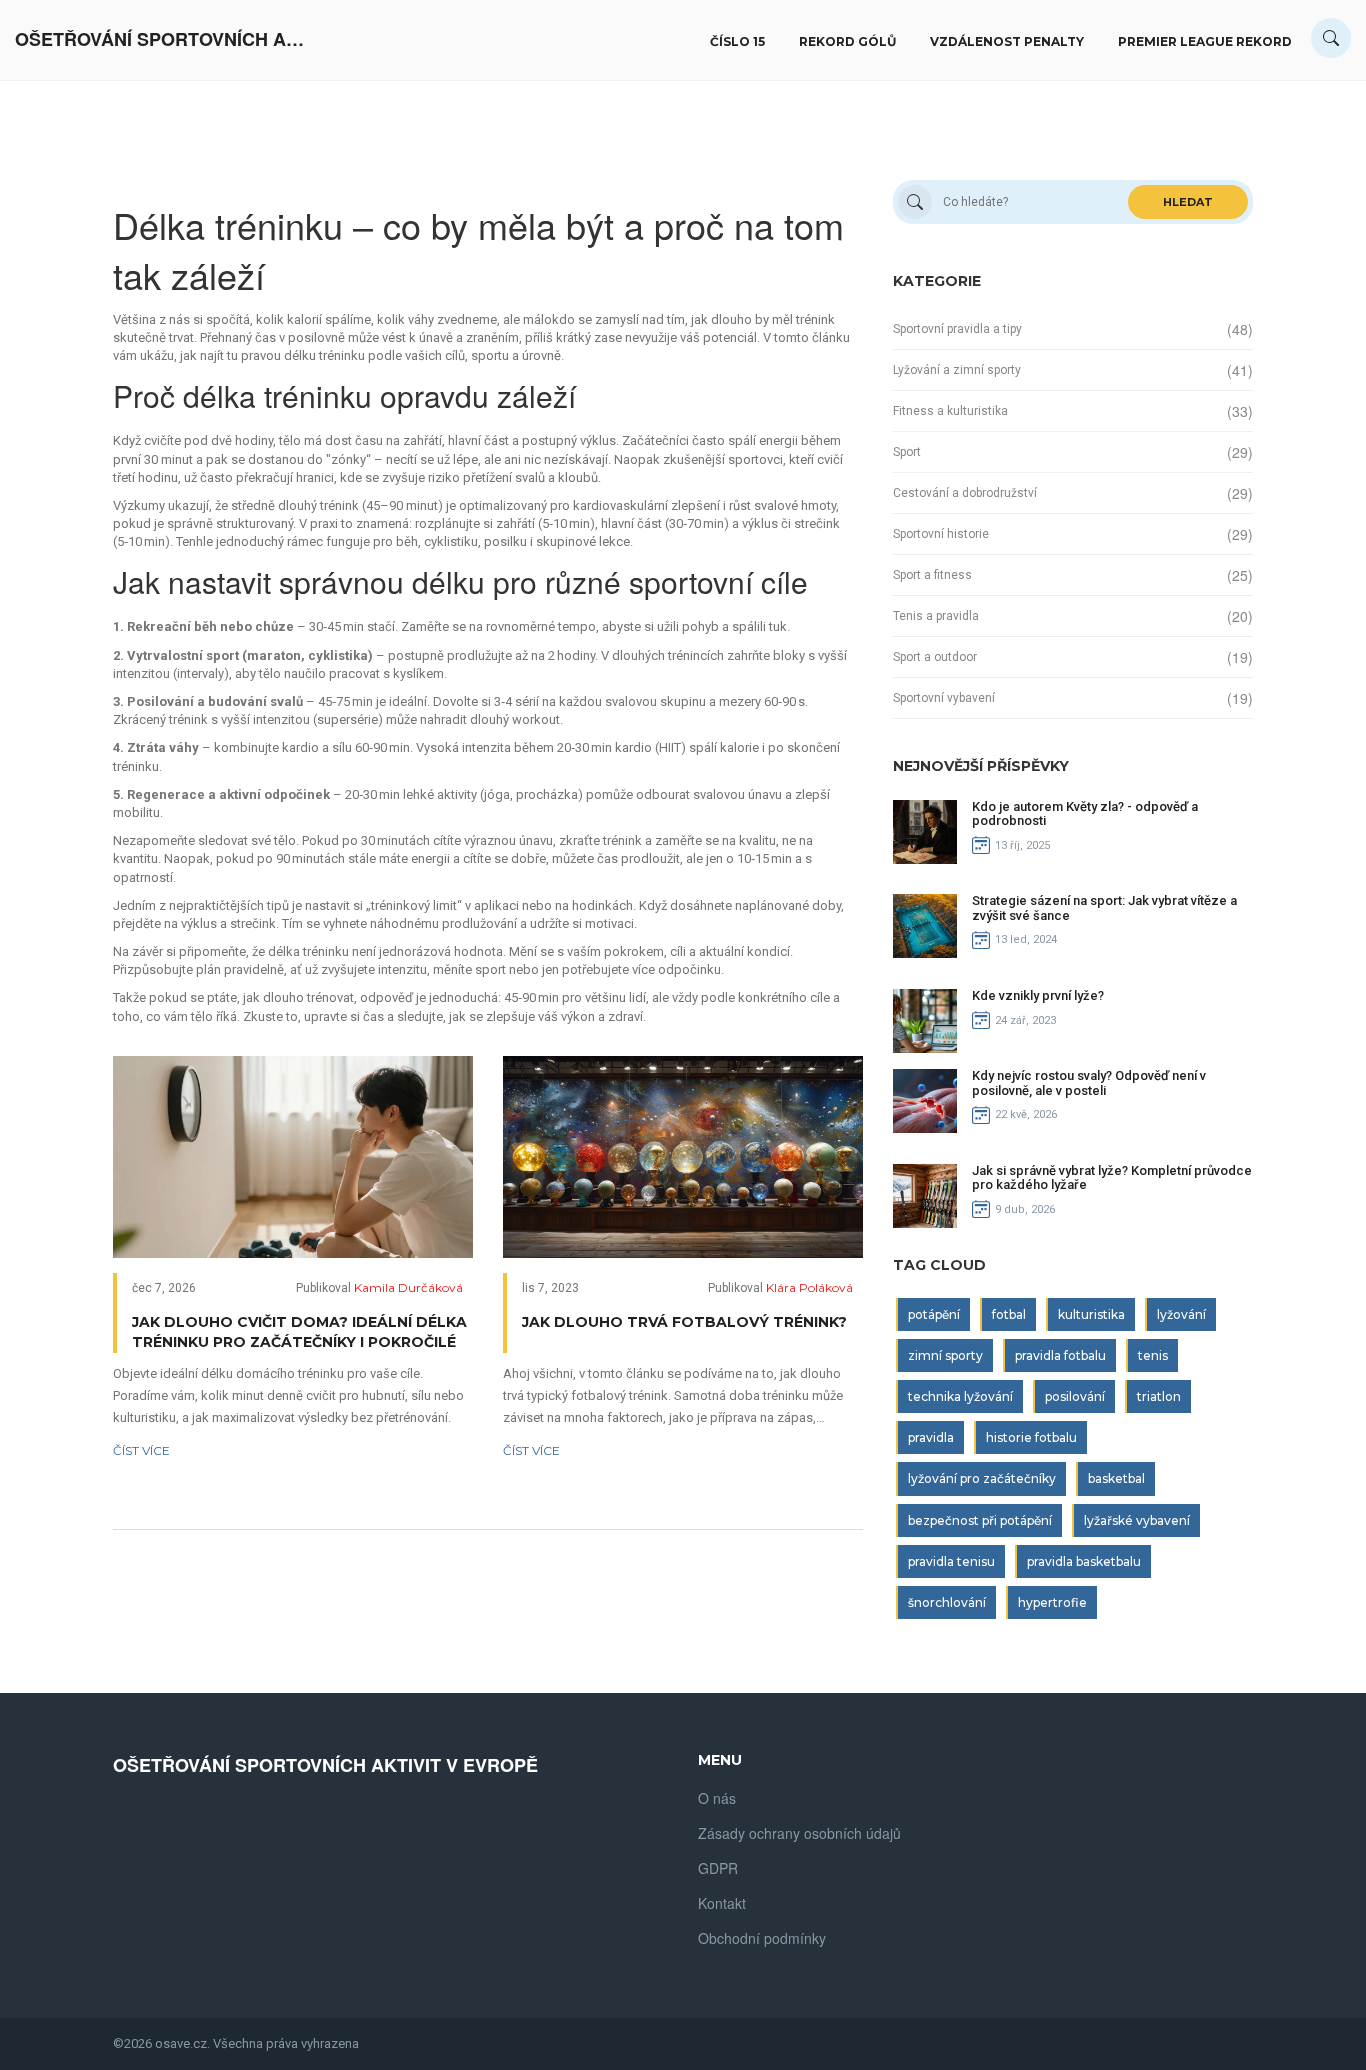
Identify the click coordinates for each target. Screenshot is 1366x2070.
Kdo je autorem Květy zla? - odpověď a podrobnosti (1085, 813)
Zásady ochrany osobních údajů (799, 1833)
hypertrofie (1052, 1602)
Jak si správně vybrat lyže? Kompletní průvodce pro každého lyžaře (1112, 1177)
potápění (934, 1314)
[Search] (1331, 38)
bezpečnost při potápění (980, 1520)
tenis (1153, 1355)
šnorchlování (947, 1602)
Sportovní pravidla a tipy (957, 329)
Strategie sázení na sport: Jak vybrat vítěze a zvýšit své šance (1104, 907)
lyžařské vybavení (1137, 1520)
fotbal (1009, 1314)
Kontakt (722, 1903)
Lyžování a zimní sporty (957, 370)
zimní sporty (945, 1355)
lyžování (1181, 1314)
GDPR (718, 1868)
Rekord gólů (847, 41)
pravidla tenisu (951, 1561)
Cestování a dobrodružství (965, 493)
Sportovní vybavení (944, 698)
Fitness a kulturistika (950, 411)
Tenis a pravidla (936, 616)
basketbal (1116, 1478)
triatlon (1159, 1396)
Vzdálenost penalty (1007, 41)
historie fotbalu (1031, 1437)
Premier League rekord (1205, 41)
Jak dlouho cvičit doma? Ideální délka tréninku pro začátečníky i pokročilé (299, 1332)
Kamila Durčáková (408, 1287)
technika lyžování (960, 1396)
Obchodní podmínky (762, 1938)
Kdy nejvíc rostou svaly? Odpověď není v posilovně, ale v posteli (1089, 1082)
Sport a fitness (932, 575)
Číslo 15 (737, 41)
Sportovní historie (941, 534)
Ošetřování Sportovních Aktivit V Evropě (165, 39)
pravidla (931, 1437)
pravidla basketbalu (1084, 1561)
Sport (907, 452)
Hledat (1188, 202)
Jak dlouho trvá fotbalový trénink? (684, 1322)
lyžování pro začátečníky (982, 1478)
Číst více (141, 1450)
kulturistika (1091, 1314)
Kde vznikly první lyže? (1038, 995)
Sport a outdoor (935, 657)
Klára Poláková (809, 1287)
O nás (717, 1798)
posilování (1075, 1396)
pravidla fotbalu (1060, 1355)
